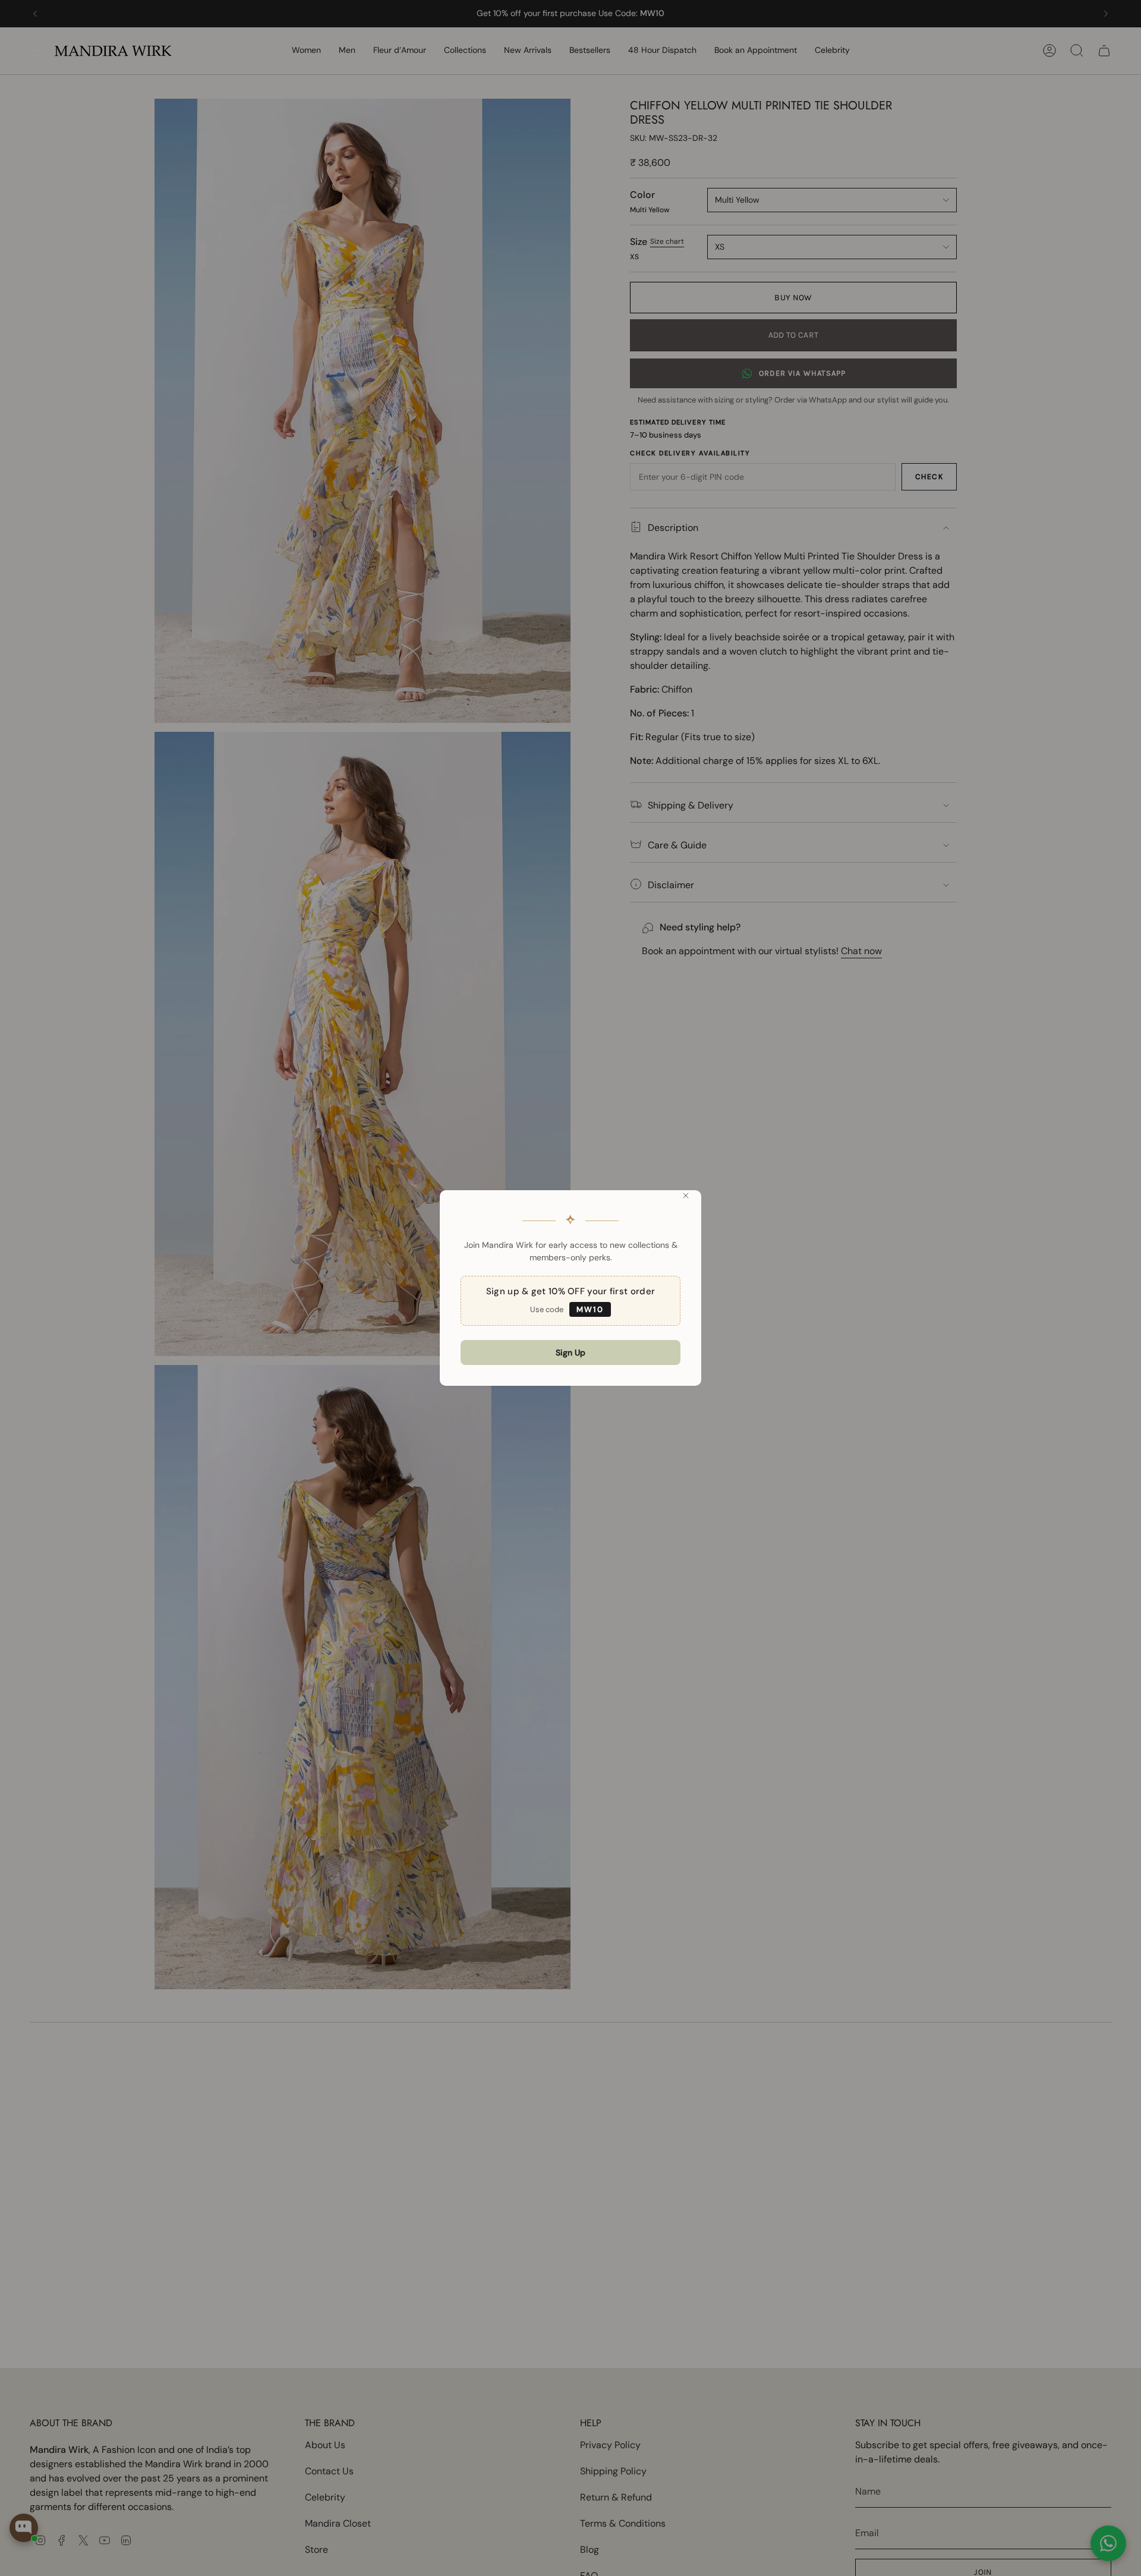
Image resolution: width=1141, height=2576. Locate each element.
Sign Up (570, 1353)
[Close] (686, 1196)
